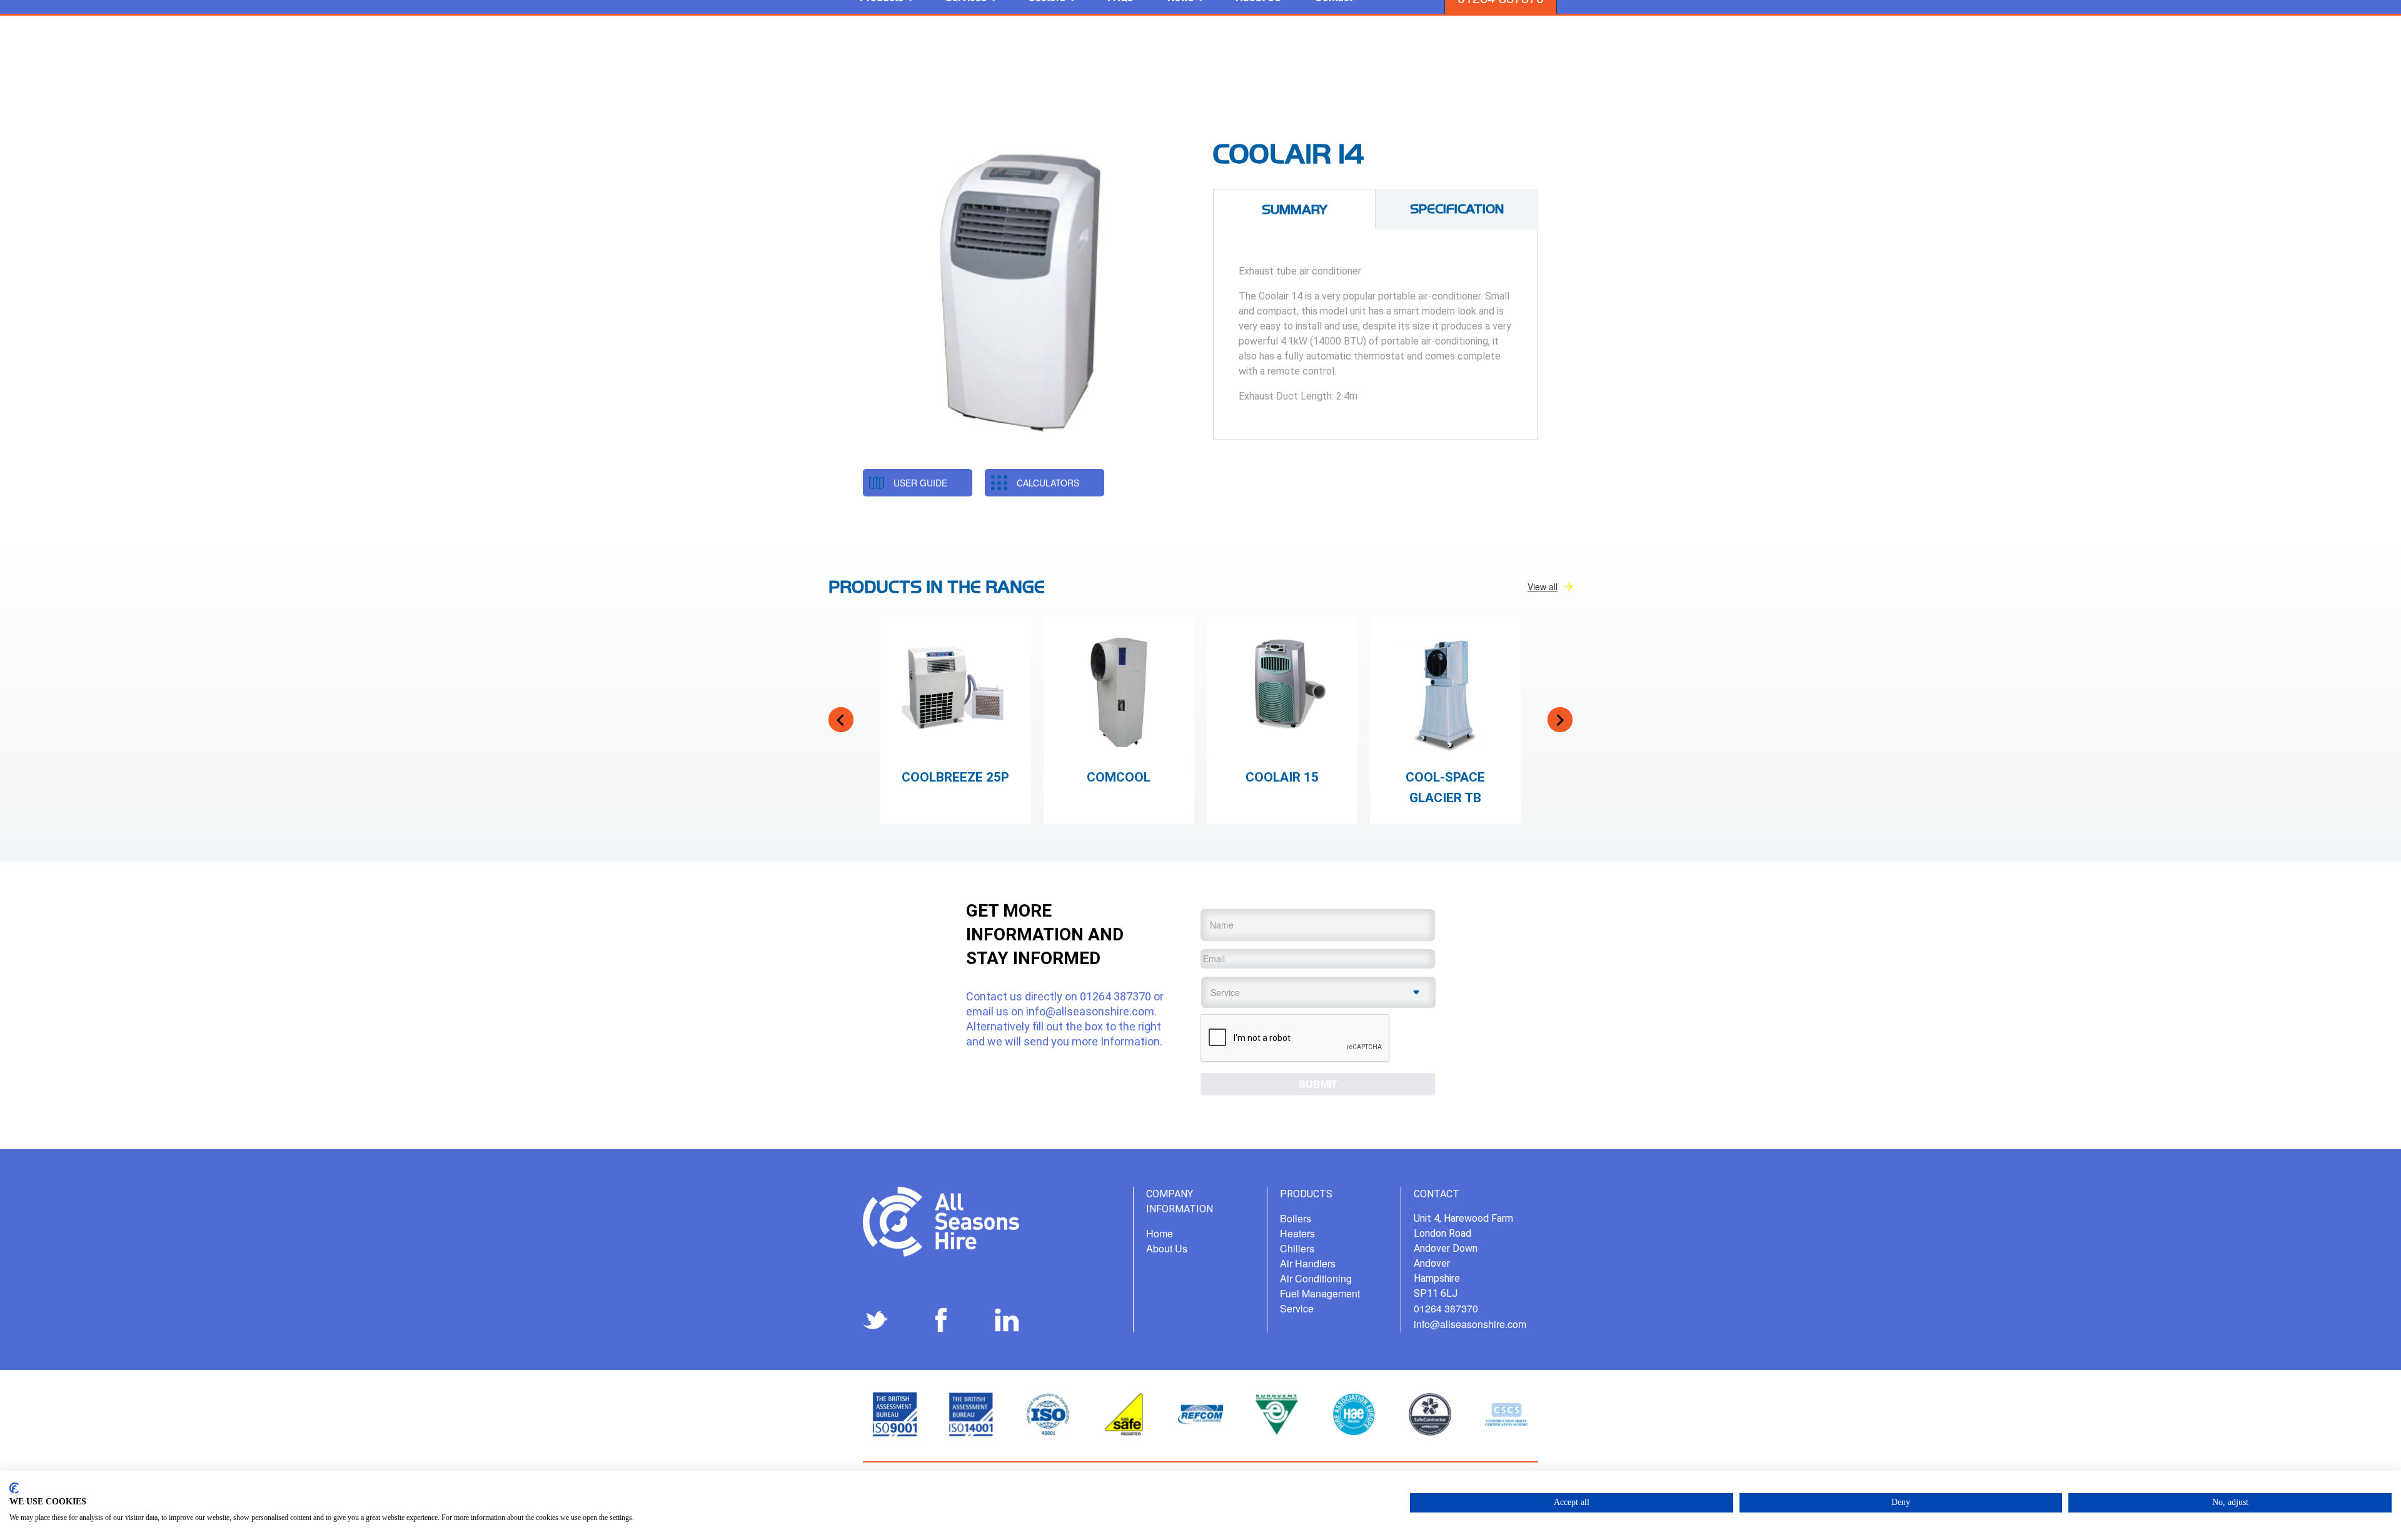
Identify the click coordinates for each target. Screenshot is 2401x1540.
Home (1160, 1233)
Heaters (1297, 1233)
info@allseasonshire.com (1090, 1011)
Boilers (1296, 1218)
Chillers (1297, 1248)
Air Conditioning (1316, 1278)
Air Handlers (1308, 1263)
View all (1543, 586)
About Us (1167, 1248)
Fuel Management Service (1320, 1301)
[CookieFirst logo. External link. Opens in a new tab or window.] (14, 1488)
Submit (1318, 1084)
